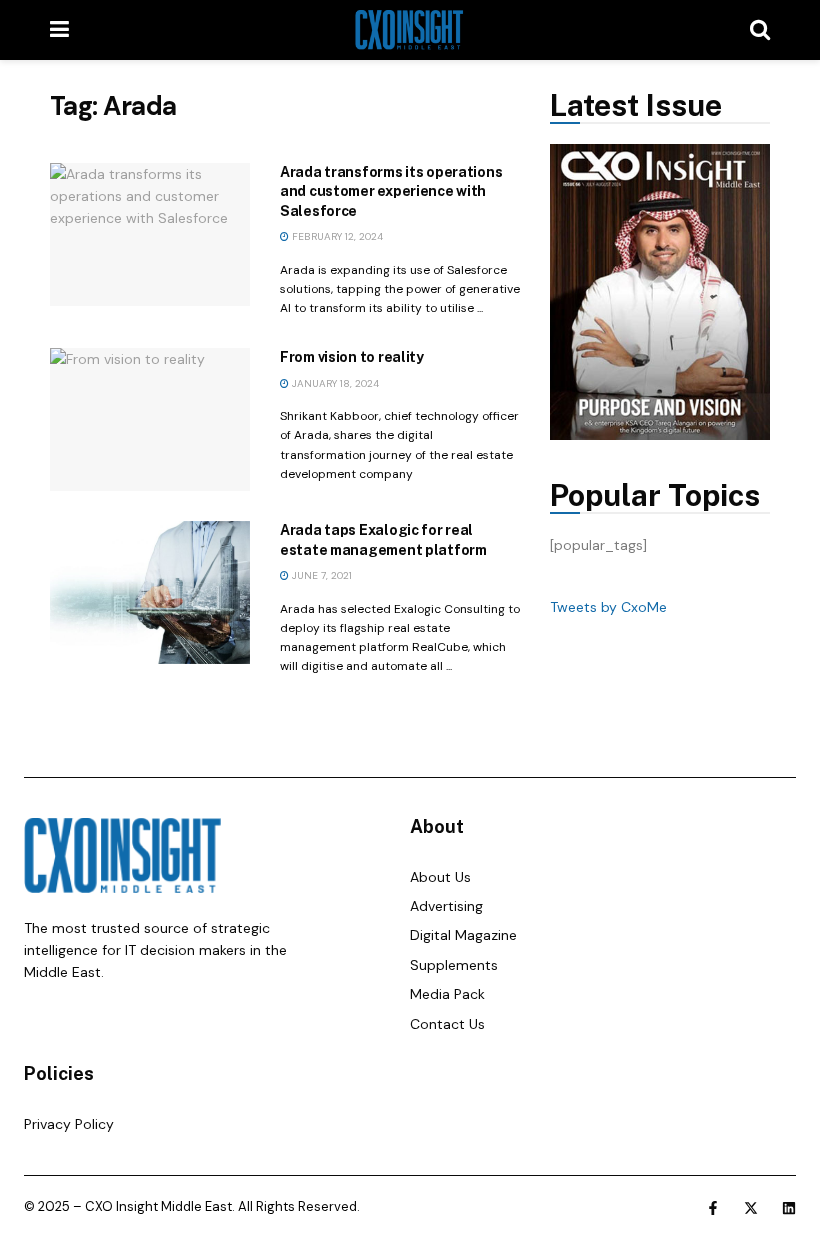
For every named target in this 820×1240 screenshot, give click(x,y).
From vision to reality (352, 357)
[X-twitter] (751, 1208)
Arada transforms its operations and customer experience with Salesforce (391, 191)
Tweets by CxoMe (608, 607)
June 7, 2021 (320, 575)
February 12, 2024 (336, 236)
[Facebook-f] (713, 1208)
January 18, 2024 (334, 383)
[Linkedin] (789, 1208)
